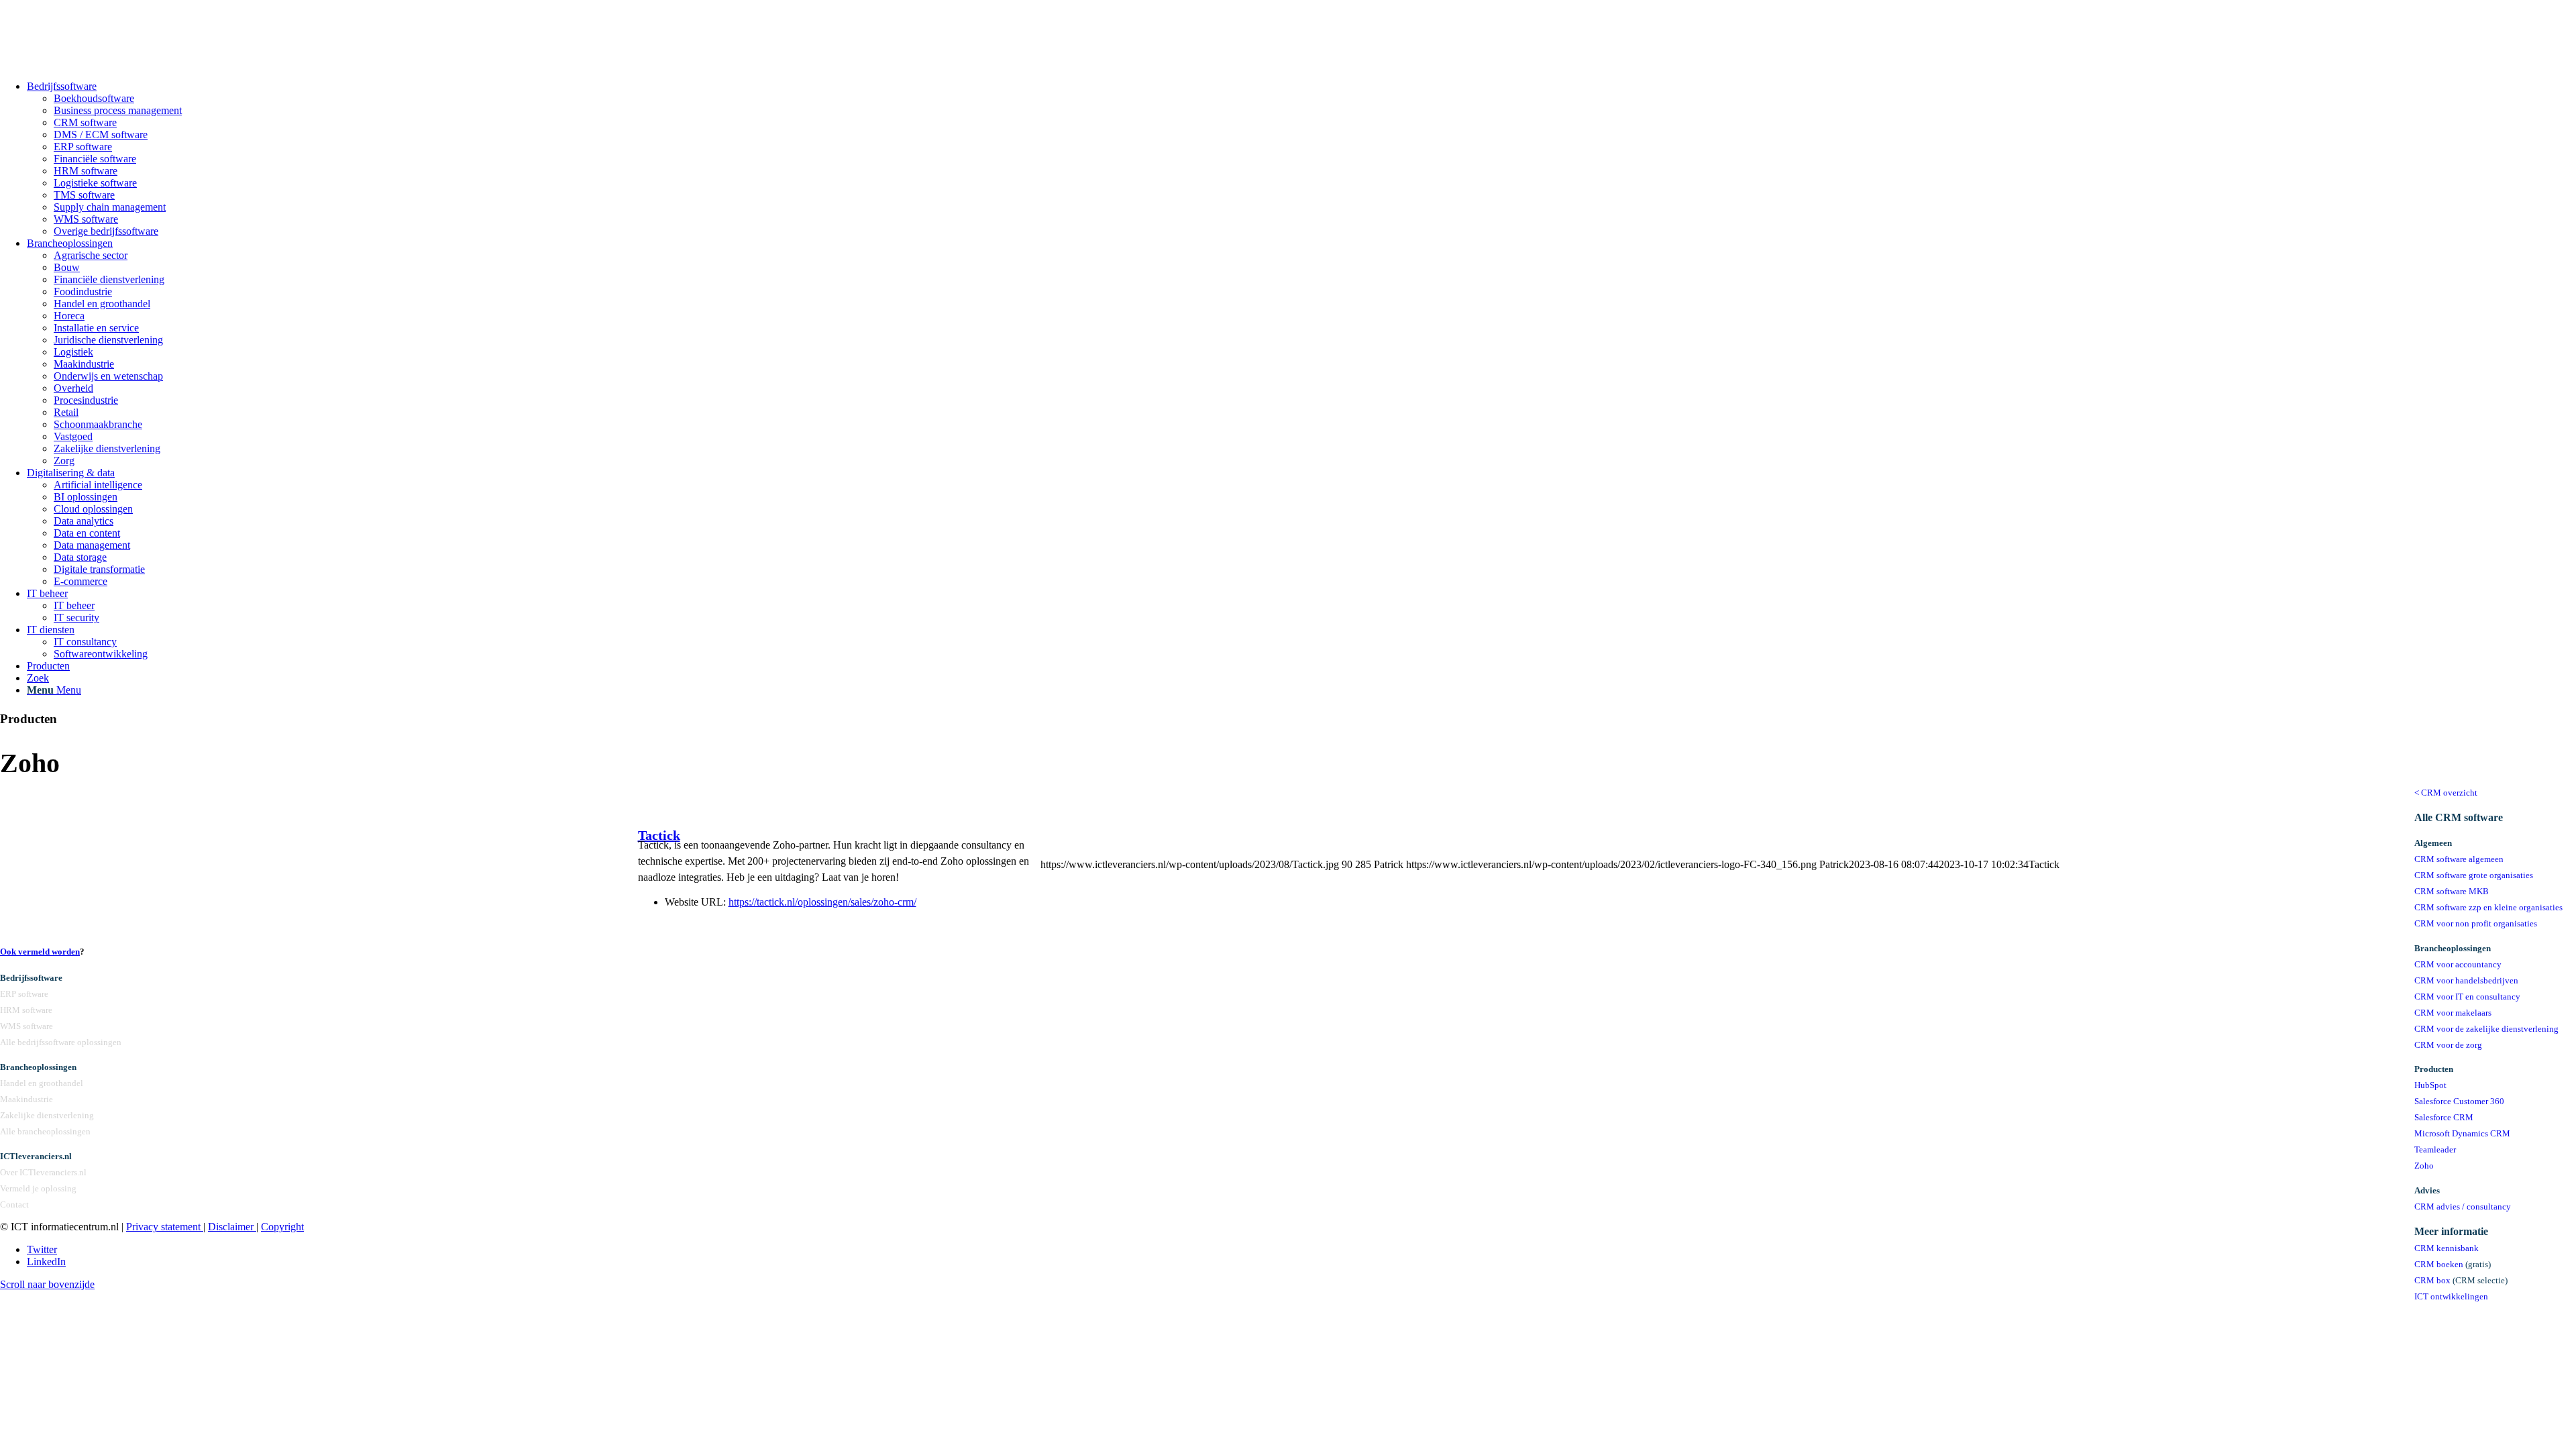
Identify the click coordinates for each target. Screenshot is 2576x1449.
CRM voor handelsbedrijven (2466, 981)
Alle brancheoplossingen (45, 1132)
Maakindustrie (26, 1099)
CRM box (2432, 1281)
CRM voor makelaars (2453, 1013)
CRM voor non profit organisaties (2476, 924)
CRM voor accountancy (2458, 965)
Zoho (2424, 1166)
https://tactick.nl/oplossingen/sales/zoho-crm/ (822, 902)
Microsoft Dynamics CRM (2462, 1134)
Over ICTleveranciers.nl (43, 1173)
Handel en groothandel (42, 1083)
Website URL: (695, 902)
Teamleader (2435, 1150)
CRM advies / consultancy (2463, 1207)
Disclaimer (232, 1227)
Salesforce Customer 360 (2459, 1102)
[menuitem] (1301, 159)
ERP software (24, 994)
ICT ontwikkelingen (2451, 1297)
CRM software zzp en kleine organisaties (2488, 908)
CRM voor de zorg (2448, 1045)
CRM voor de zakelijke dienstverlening (2486, 1029)
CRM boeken (2439, 1265)
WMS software (26, 1026)
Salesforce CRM (2444, 1118)
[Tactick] (578, 878)
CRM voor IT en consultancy (2467, 997)
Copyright (282, 1227)
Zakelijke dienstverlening (47, 1116)
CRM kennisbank (2447, 1248)
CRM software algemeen (2459, 859)
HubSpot (2430, 1085)
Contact (14, 1205)
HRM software (26, 1010)
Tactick (659, 835)
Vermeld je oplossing (38, 1189)
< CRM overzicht (2446, 793)
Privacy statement (165, 1227)
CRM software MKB (2452, 892)
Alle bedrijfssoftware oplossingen (61, 1042)
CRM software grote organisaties (2474, 875)
